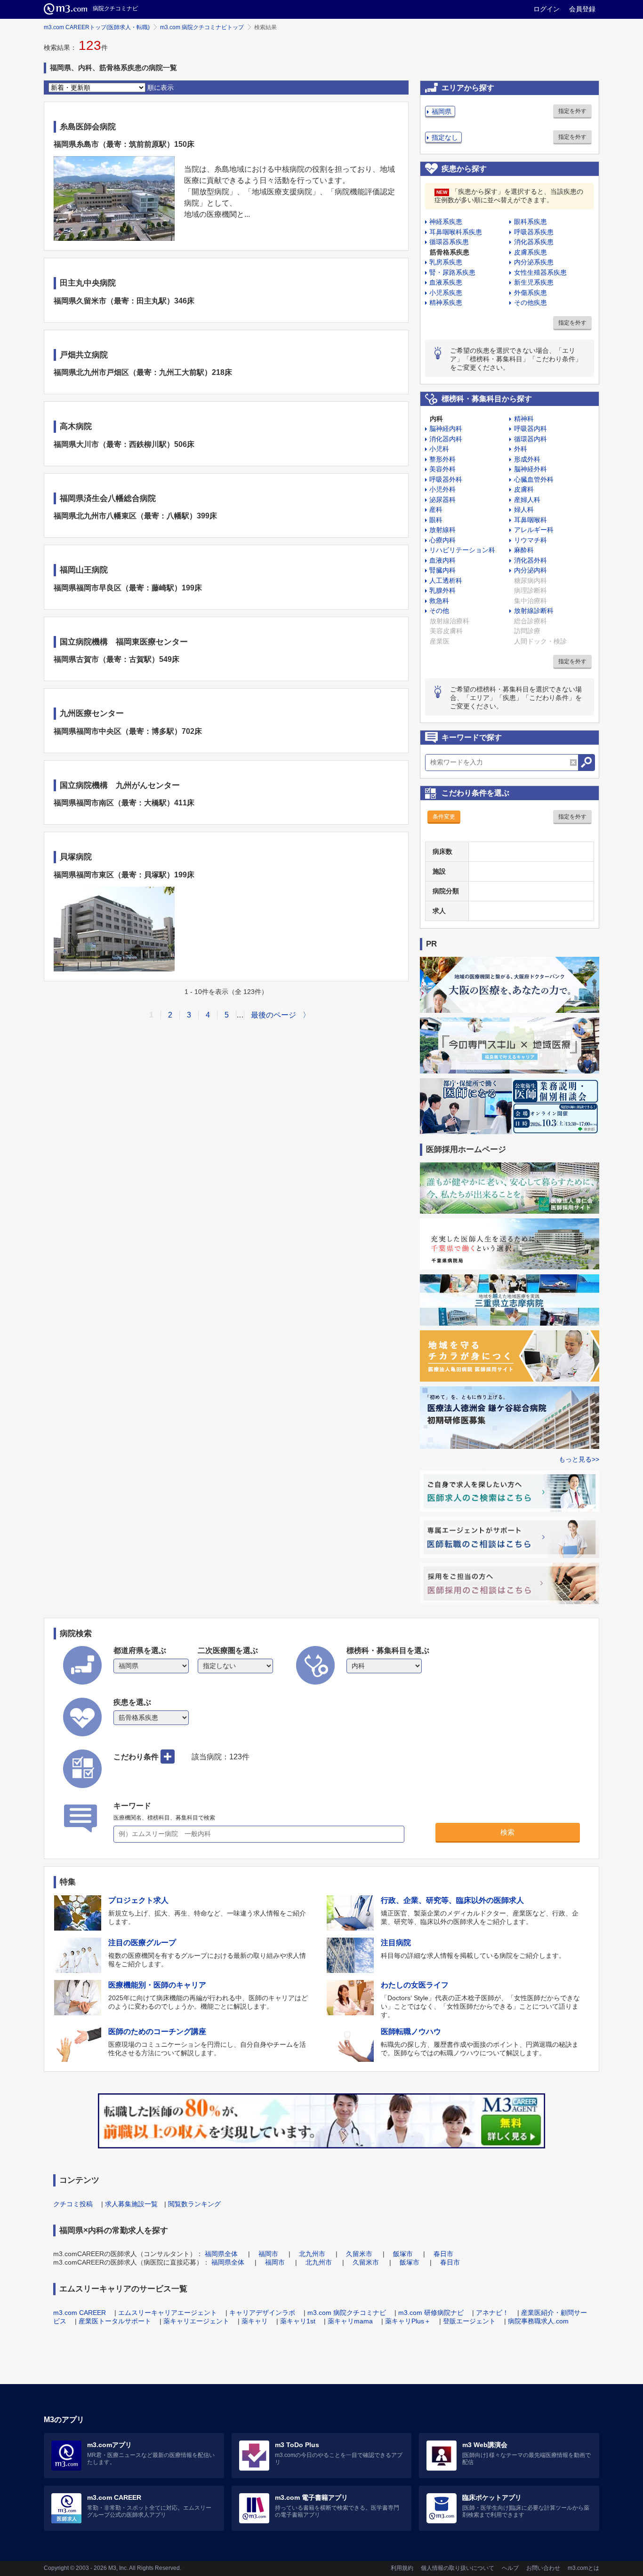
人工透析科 (446, 580)
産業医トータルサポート (115, 2321)
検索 (507, 1832)
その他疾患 (530, 302)
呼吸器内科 (530, 429)
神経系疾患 (446, 222)
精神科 (524, 419)
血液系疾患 (446, 282)
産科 (436, 509)
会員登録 (582, 9)
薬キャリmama (350, 2321)
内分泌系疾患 (534, 262)
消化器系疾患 (534, 242)
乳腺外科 (442, 590)
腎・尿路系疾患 (452, 272)
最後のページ (273, 1015)
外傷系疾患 (530, 293)
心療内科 (442, 540)
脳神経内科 (446, 429)
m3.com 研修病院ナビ (431, 2313)
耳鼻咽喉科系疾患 (456, 232)
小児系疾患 (446, 293)
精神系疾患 (446, 302)
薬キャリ (255, 2321)
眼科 (436, 520)
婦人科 (524, 509)
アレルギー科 (534, 530)
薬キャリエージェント (196, 2321)
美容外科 (442, 469)
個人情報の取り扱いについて (458, 2568)
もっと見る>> (579, 1459)
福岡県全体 (221, 2254)
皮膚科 (524, 489)
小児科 (439, 449)
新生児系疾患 (534, 282)
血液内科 (442, 560)
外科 (521, 449)
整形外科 (442, 459)
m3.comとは (583, 2568)
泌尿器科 (442, 500)
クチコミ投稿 (73, 2204)
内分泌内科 (530, 570)
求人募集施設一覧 (131, 2204)
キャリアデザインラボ (262, 2313)
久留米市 (359, 2254)
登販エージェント (469, 2321)
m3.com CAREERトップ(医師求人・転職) (97, 27)
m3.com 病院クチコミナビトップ (202, 27)
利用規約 (402, 2568)
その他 (439, 611)
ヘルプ (510, 2568)
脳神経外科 (530, 469)
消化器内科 (446, 439)
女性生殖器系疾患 (540, 272)
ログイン (547, 9)
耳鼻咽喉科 (530, 520)
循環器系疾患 (449, 242)
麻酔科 (524, 550)
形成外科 (527, 459)
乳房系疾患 (446, 262)
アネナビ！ (492, 2313)
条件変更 (444, 817)
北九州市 (312, 2254)
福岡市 (268, 2254)
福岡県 (442, 111)
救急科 (439, 601)
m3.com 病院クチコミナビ (347, 2313)
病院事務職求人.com (538, 2321)
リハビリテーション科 (462, 550)
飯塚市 (403, 2254)
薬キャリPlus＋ (408, 2321)
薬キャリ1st (298, 2321)
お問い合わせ (543, 2568)
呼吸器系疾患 (534, 232)
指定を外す (572, 111)
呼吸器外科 (446, 479)
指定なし (445, 137)
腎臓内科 (442, 570)
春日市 (443, 2254)
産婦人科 (527, 500)
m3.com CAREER (80, 2313)
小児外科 (442, 489)
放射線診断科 (534, 611)
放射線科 (442, 530)
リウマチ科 (530, 540)
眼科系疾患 (530, 222)
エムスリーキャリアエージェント (168, 2313)
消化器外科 (530, 560)
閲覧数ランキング (194, 2204)
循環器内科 (530, 439)
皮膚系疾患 (530, 252)
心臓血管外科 (534, 479)
